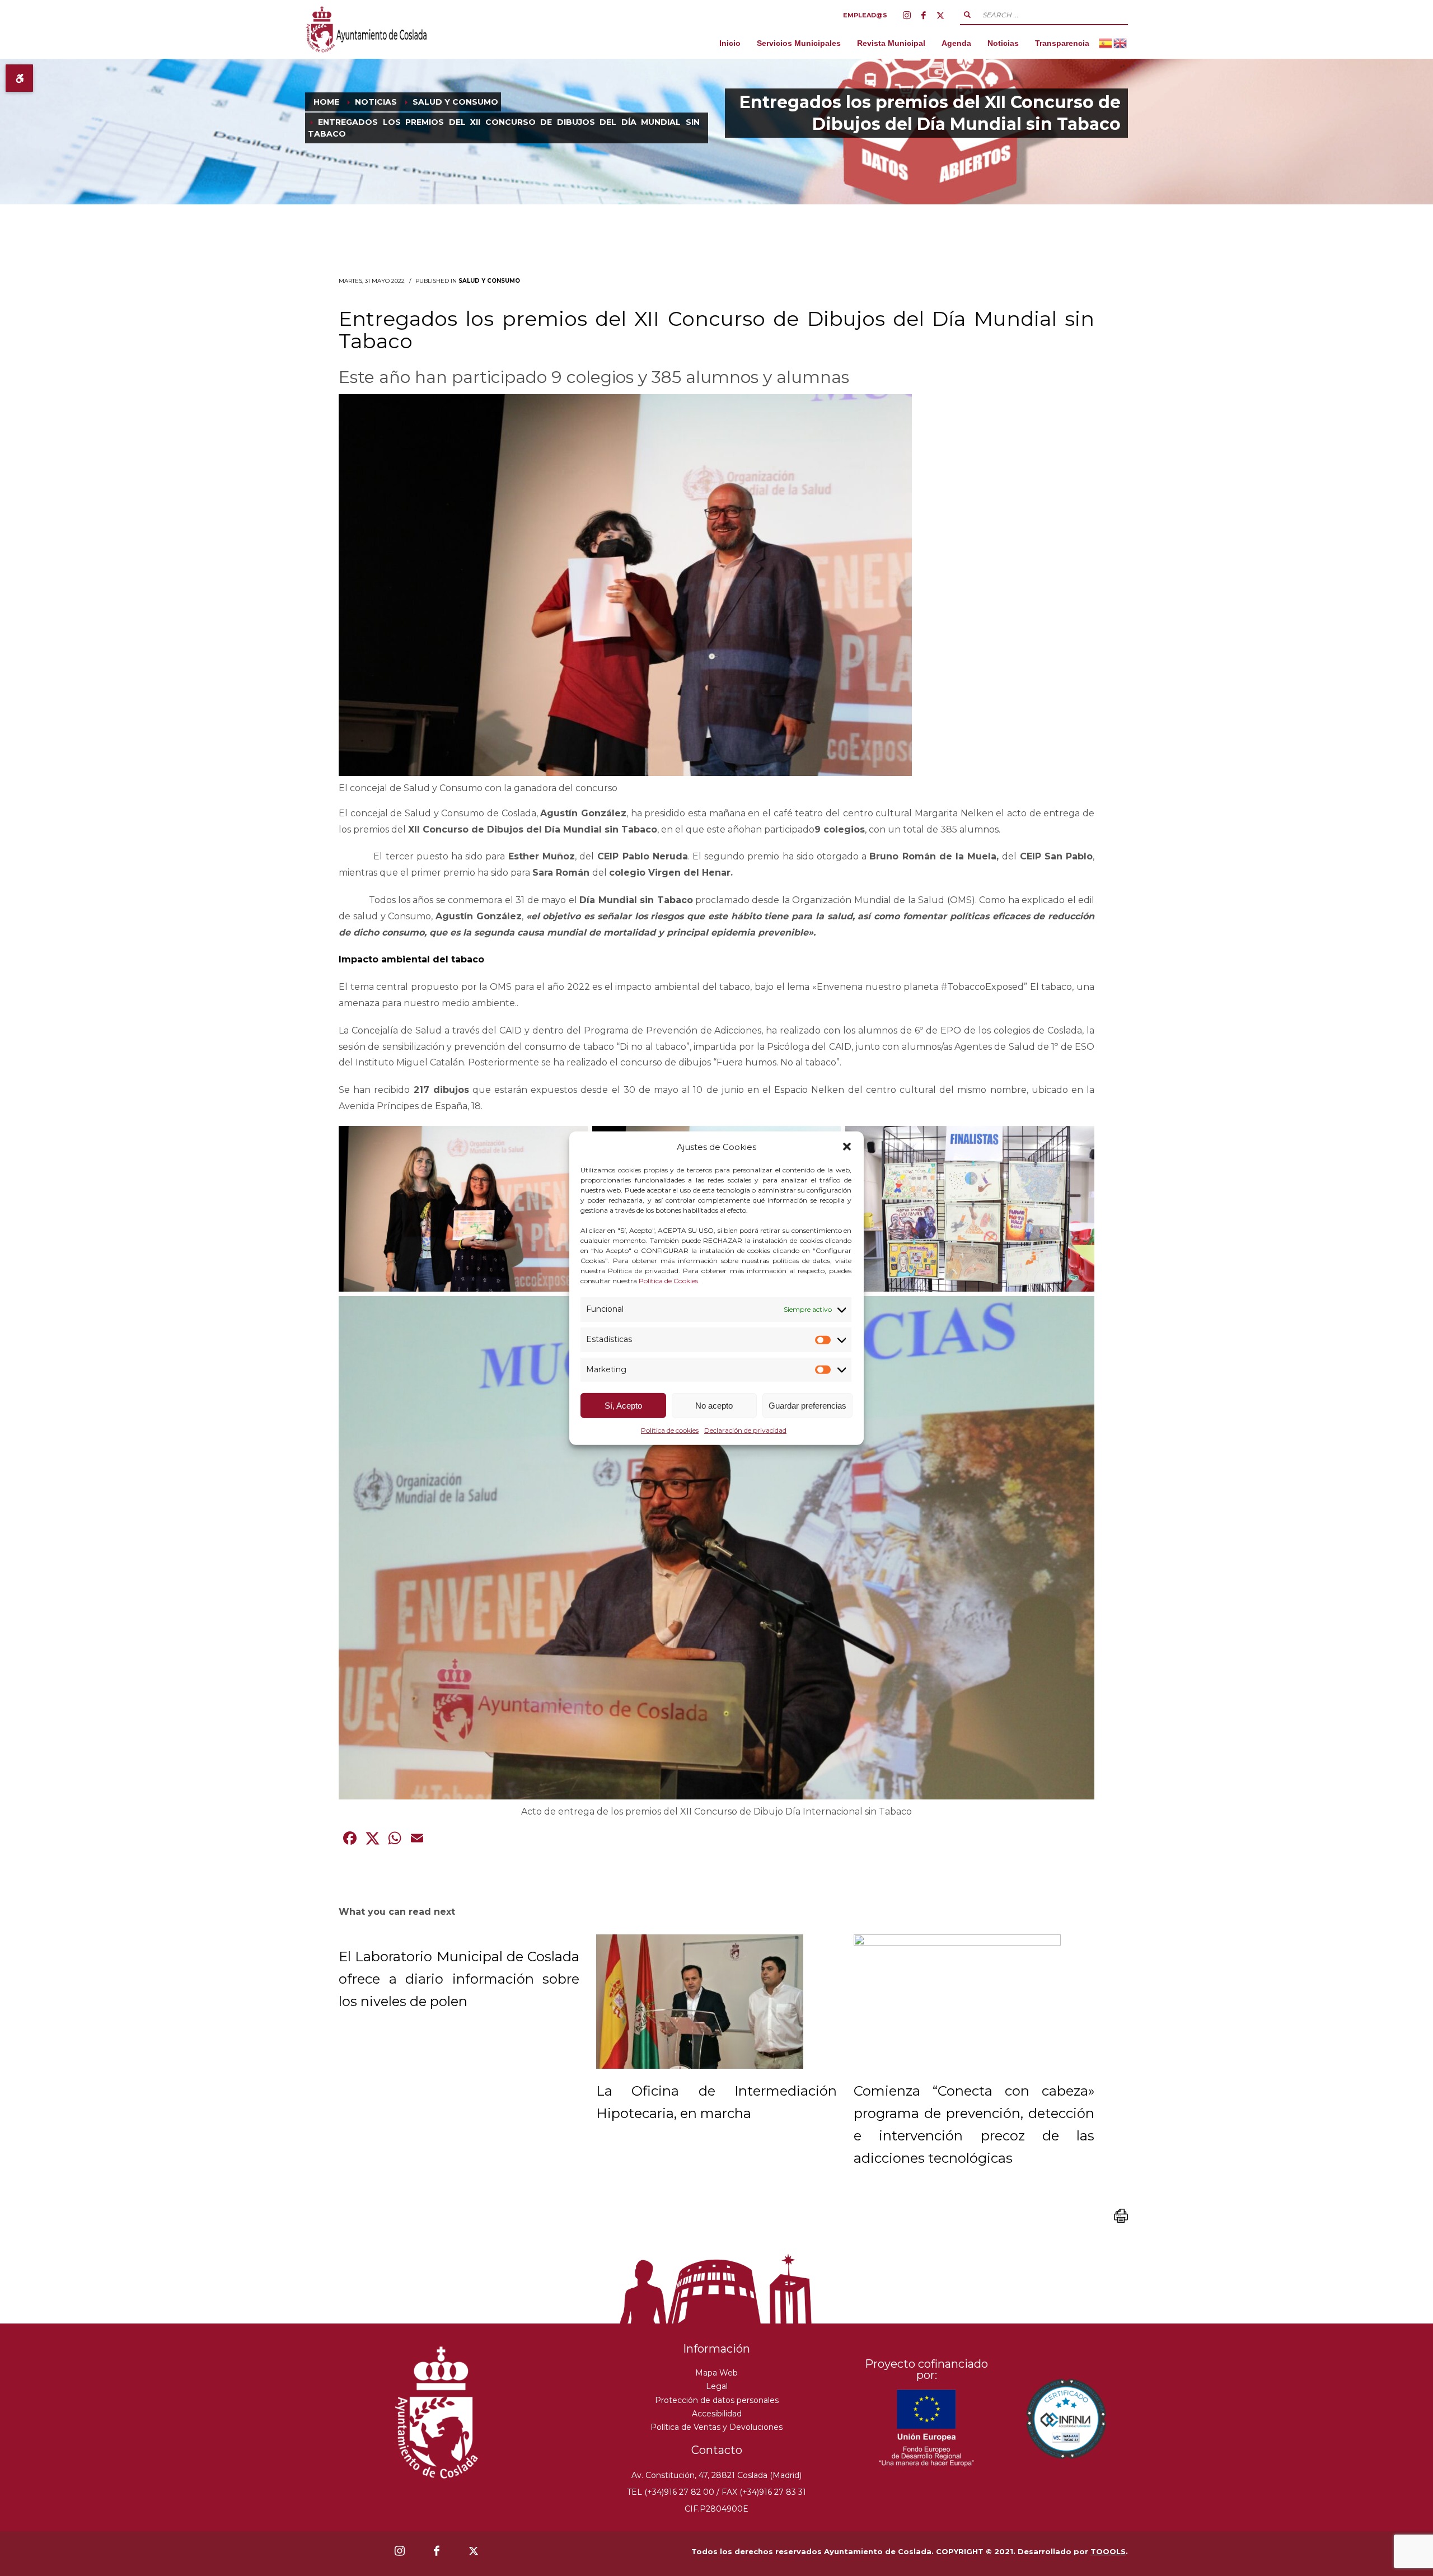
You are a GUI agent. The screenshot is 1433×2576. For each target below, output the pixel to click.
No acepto (714, 1406)
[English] (1121, 43)
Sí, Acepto (623, 1406)
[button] (847, 1147)
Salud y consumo (489, 281)
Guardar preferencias (807, 1406)
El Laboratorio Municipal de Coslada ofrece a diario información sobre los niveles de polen (459, 1979)
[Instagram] (907, 15)
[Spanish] (1106, 43)
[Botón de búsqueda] (967, 15)
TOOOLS (1108, 2551)
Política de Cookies (668, 1281)
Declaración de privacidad (745, 1430)
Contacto (717, 2450)
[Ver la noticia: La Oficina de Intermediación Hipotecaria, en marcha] (700, 2002)
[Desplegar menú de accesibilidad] (19, 78)
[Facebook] (924, 15)
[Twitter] (940, 15)
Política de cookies (670, 1430)
